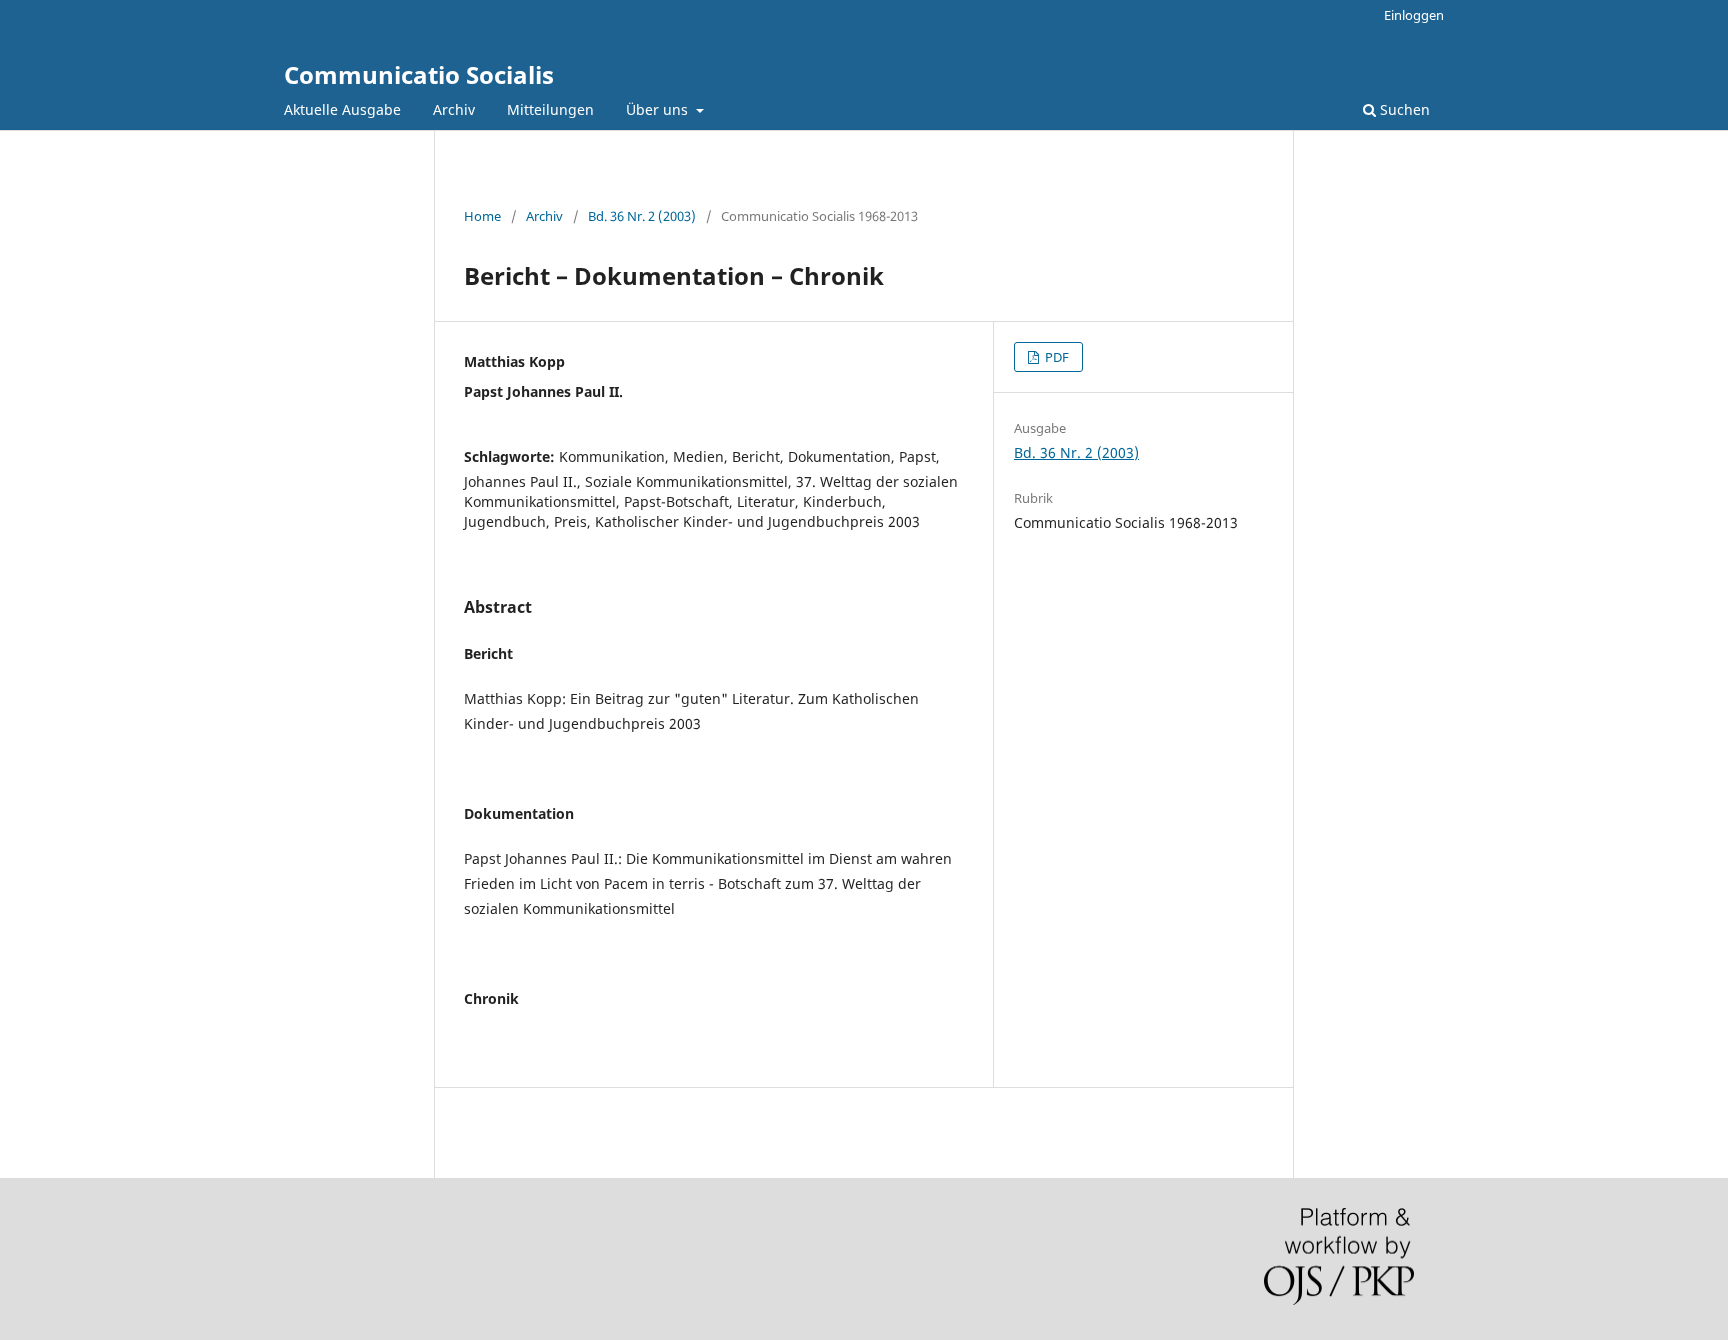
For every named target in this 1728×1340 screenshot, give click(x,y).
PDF (1055, 357)
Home (482, 216)
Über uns (659, 109)
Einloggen (1414, 15)
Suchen (1403, 109)
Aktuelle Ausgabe (342, 109)
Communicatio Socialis (419, 74)
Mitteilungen (550, 109)
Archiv (454, 109)
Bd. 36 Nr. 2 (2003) (642, 216)
